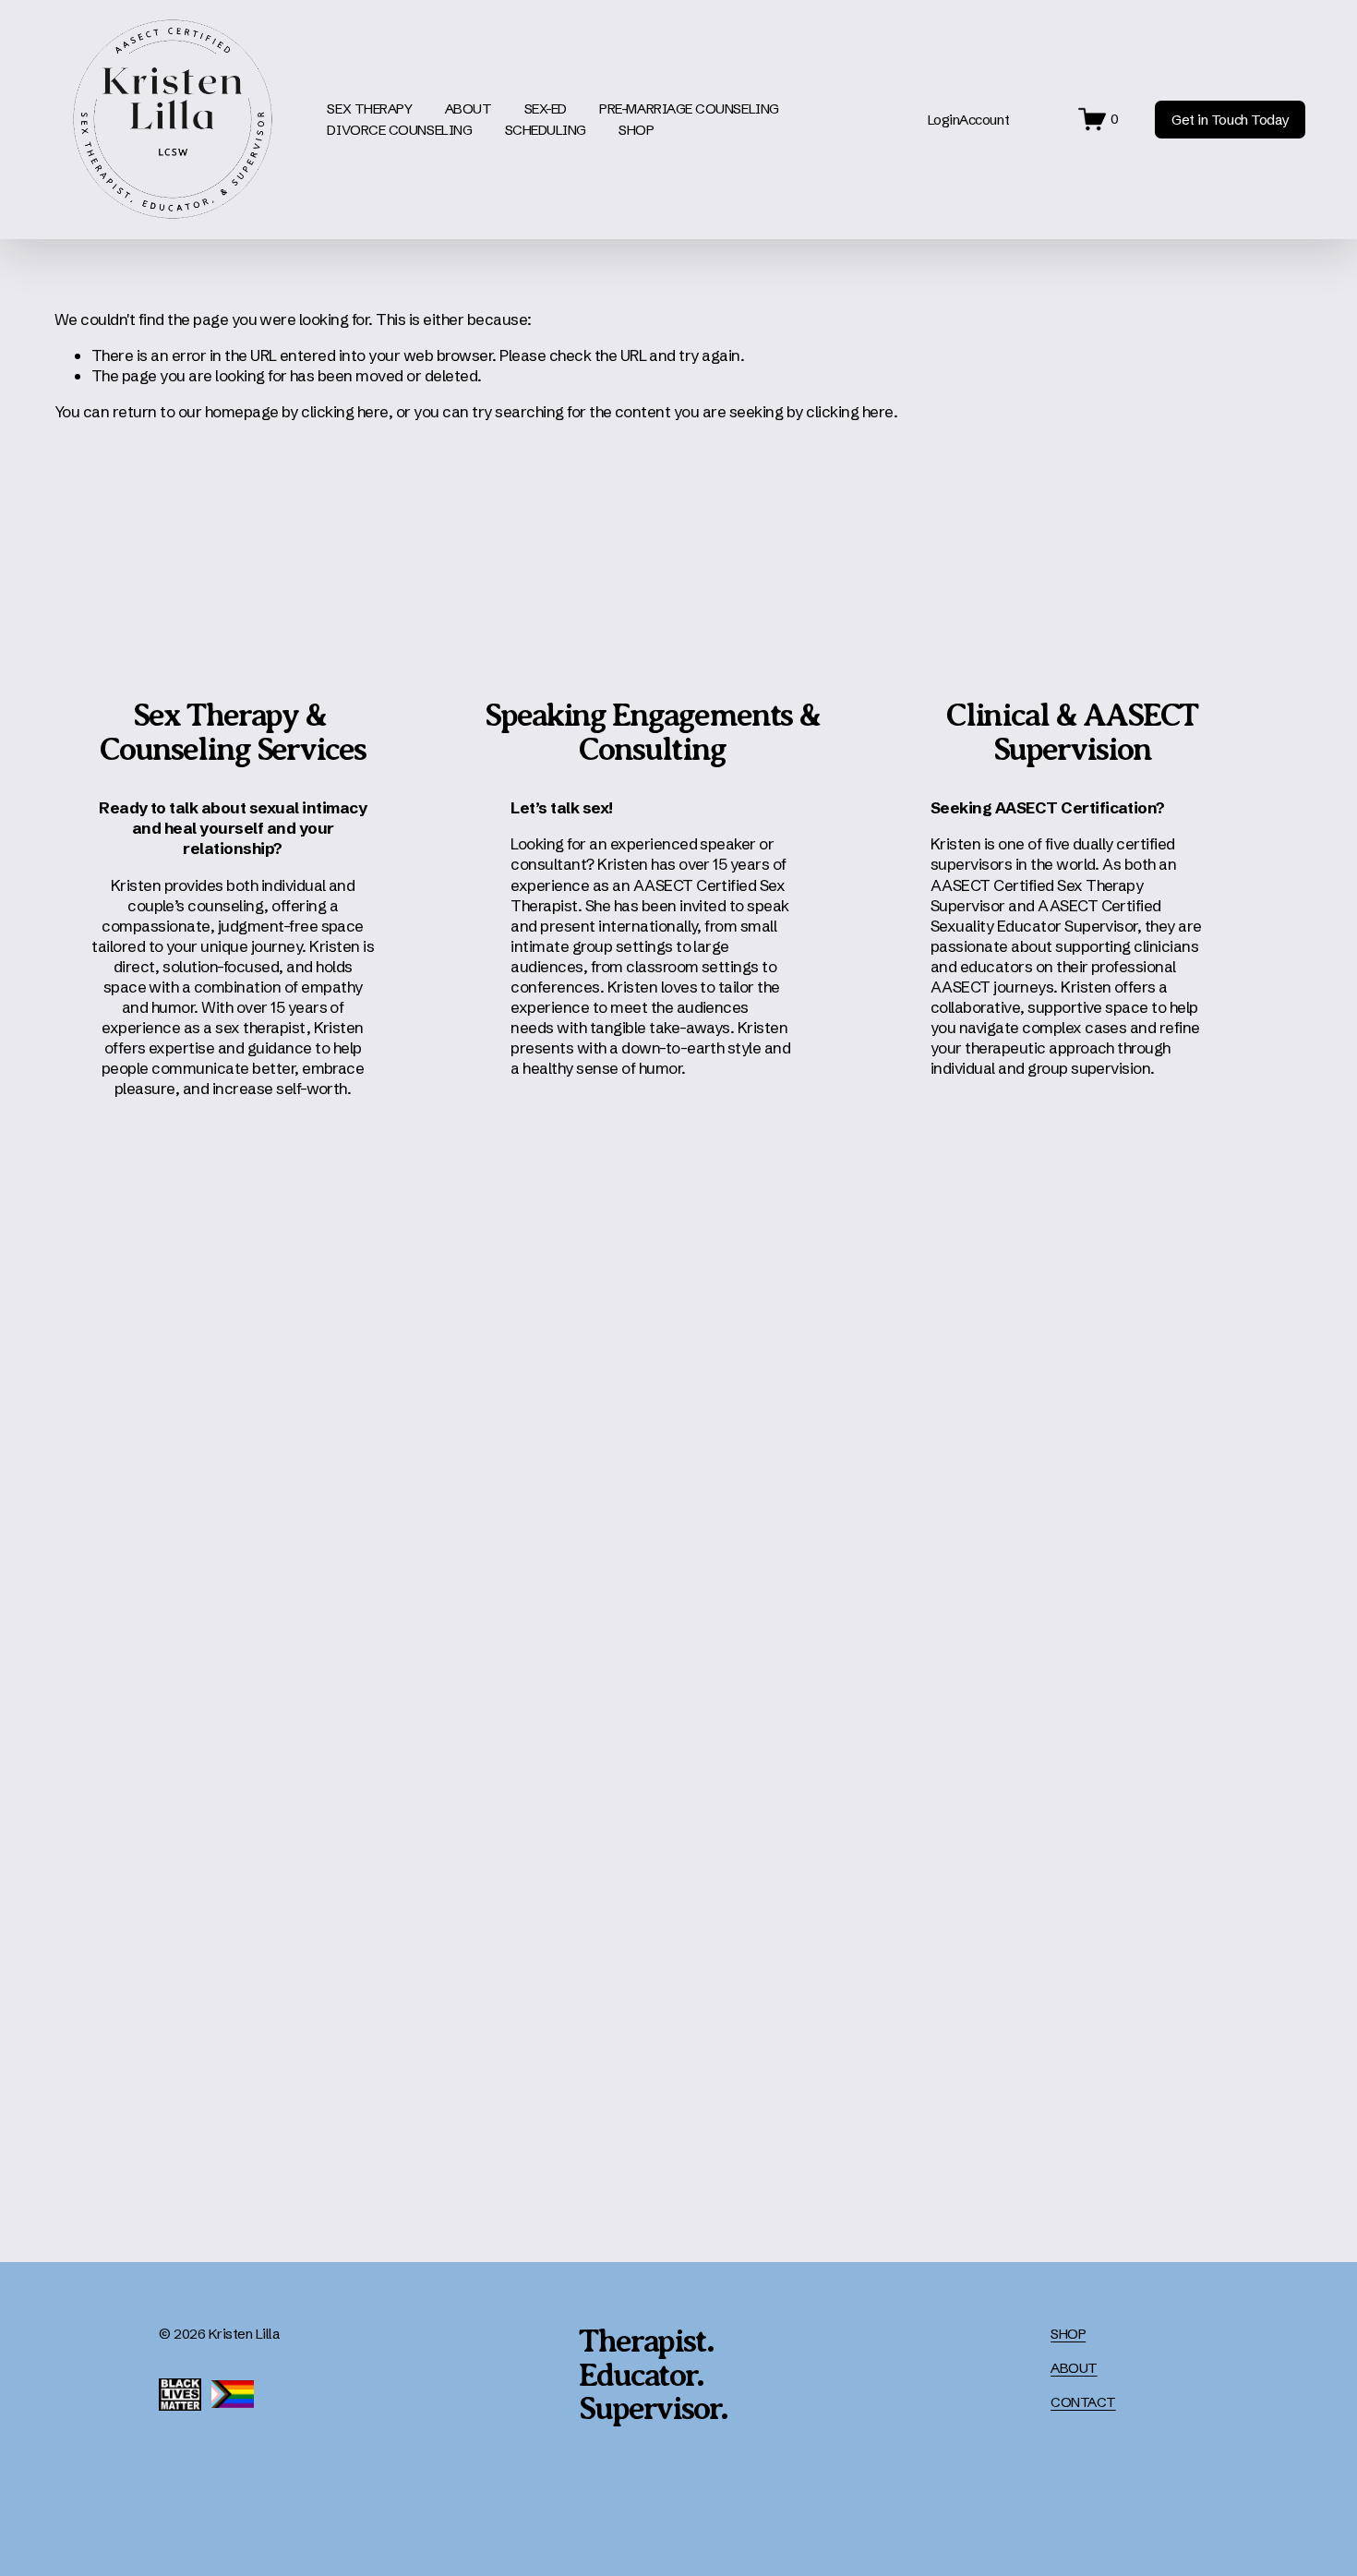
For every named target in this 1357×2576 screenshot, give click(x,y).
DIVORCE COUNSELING (399, 130)
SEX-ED (546, 108)
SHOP (636, 130)
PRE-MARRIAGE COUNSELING (689, 108)
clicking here (344, 411)
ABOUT (1074, 2368)
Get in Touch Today (1230, 120)
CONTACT (1083, 2402)
